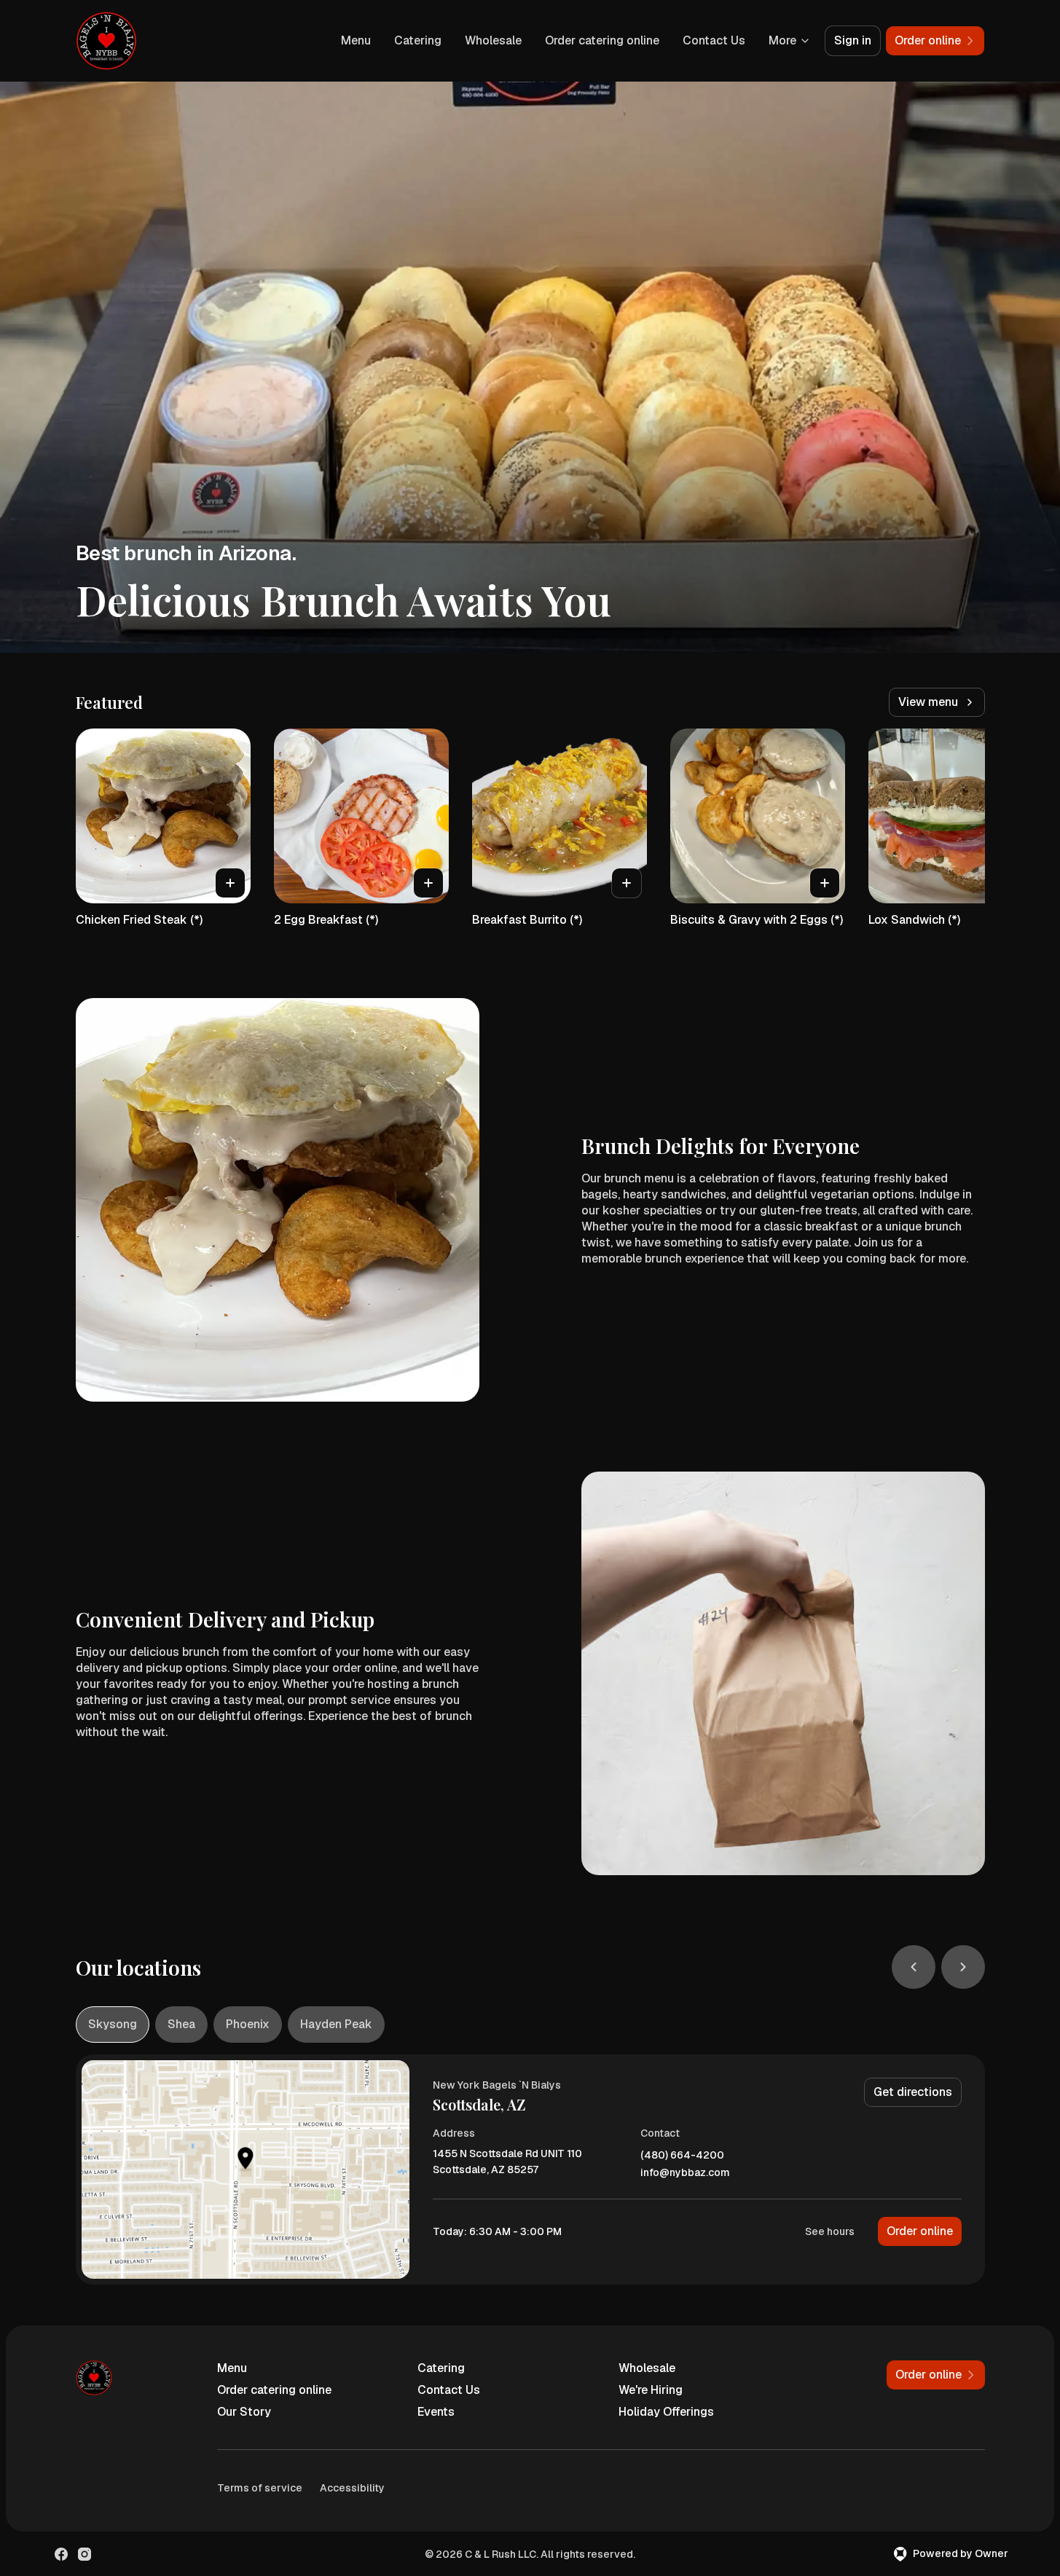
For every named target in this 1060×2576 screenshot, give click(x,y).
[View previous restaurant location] (914, 1967)
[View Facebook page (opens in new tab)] (61, 2554)
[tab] (113, 2025)
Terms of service (260, 2488)
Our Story (244, 2412)
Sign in (853, 40)
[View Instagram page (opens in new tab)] (85, 2554)
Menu (356, 40)
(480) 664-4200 (682, 2155)
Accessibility (352, 2488)
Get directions (913, 2092)
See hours (830, 2231)
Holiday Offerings (666, 2412)
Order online (920, 2231)
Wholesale (493, 40)
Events (436, 2412)
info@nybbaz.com (685, 2173)
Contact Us (714, 40)
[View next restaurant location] (963, 1967)
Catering (418, 40)
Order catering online (602, 40)
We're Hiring (651, 2390)
